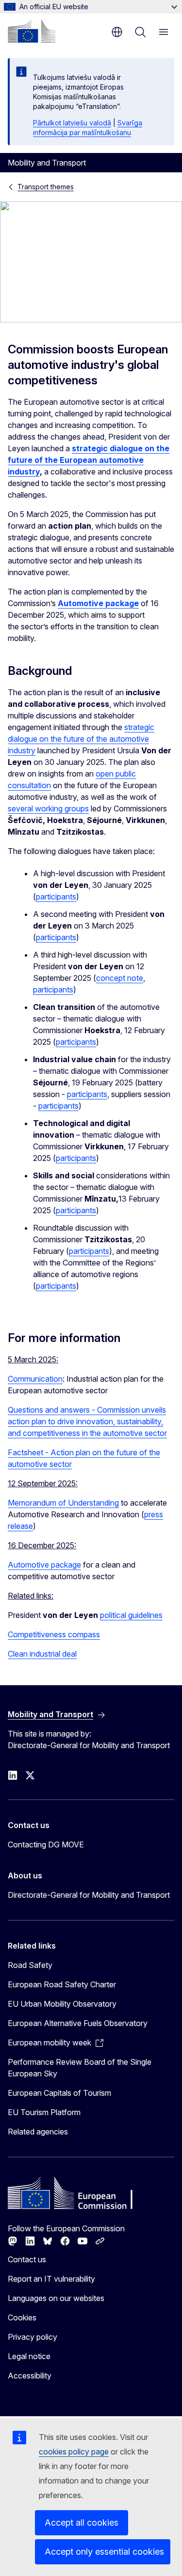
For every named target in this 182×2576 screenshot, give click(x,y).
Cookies (22, 2317)
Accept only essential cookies (104, 2552)
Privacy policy (33, 2337)
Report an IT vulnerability (51, 2279)
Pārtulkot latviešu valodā (72, 123)
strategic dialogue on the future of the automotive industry (81, 739)
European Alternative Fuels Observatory (78, 2023)
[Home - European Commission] (32, 31)
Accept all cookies (82, 2523)
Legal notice (29, 2356)
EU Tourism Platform (44, 2112)
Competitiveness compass (54, 1634)
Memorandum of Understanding (63, 1503)
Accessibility (30, 2376)
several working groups (48, 808)
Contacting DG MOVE (46, 1844)
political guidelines (131, 1615)
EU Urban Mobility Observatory (62, 2004)
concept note (120, 978)
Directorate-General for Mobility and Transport (89, 1895)
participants (56, 897)
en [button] (117, 32)
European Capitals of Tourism (59, 2093)
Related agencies (38, 2132)
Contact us (27, 2259)
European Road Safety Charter (62, 1984)
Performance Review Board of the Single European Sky (80, 2068)
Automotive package (44, 1565)
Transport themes (46, 187)
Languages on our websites (56, 2298)
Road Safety (30, 1965)
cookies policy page (74, 2452)
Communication (35, 1379)
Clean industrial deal (42, 1654)
